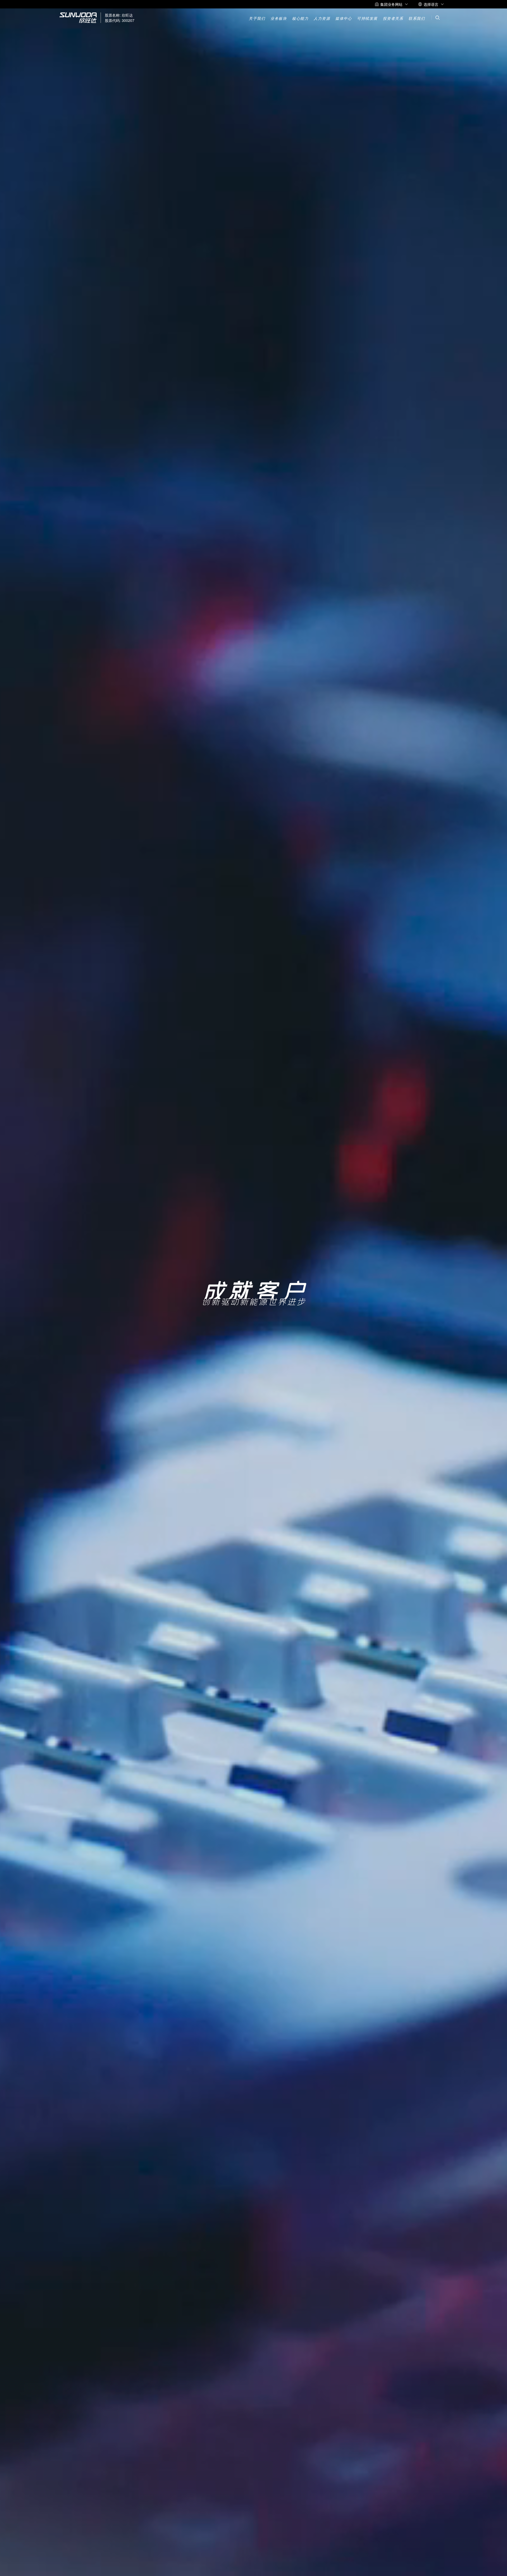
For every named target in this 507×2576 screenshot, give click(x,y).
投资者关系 (393, 19)
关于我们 (257, 19)
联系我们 (417, 19)
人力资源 (322, 19)
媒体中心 (344, 19)
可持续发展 (367, 19)
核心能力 (300, 19)
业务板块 (279, 19)
